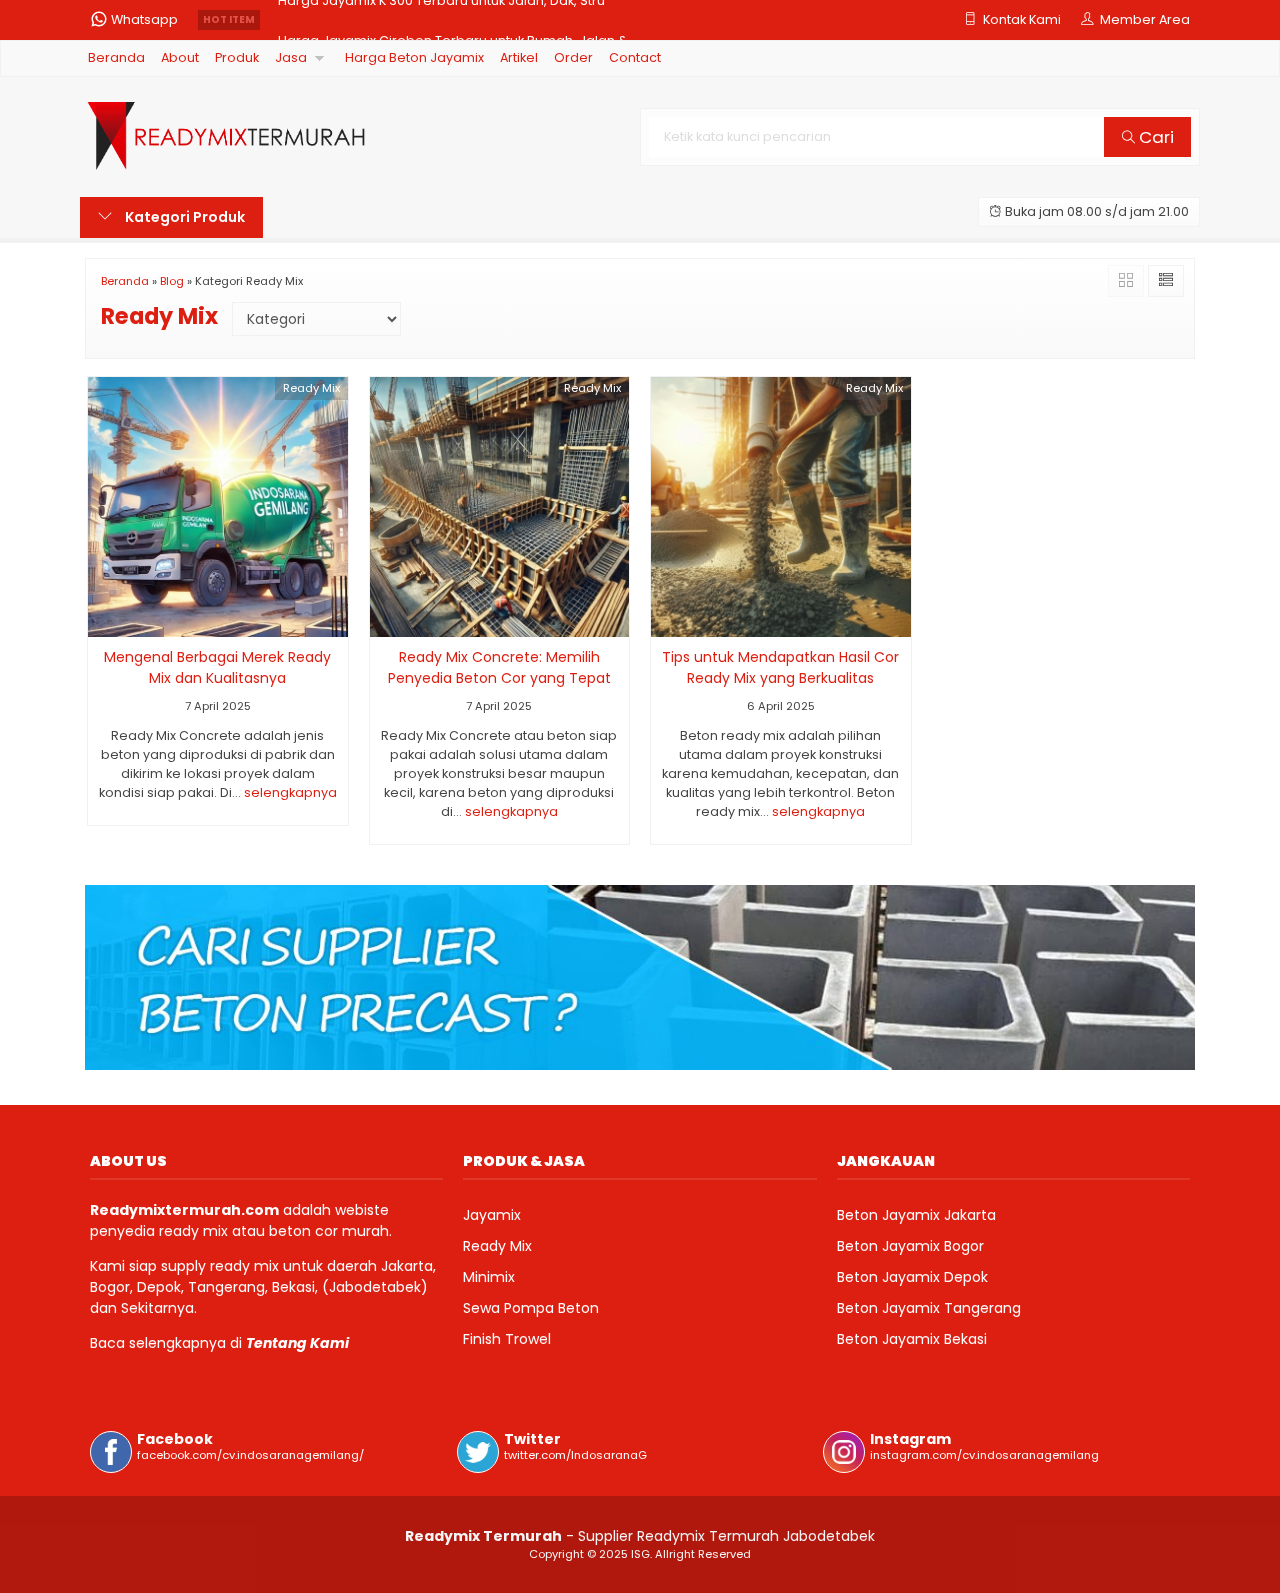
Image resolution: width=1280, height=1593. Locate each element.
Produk (237, 57)
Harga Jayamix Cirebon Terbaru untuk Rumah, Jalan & (453, 19)
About (180, 57)
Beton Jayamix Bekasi (912, 1339)
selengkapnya (290, 792)
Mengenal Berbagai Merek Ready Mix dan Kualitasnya (217, 667)
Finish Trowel (507, 1339)
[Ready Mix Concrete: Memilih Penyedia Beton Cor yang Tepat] (500, 506)
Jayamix (492, 1215)
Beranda (116, 57)
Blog (172, 281)
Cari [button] (1154, 137)
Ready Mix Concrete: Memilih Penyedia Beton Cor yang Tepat (499, 667)
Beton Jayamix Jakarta (916, 1215)
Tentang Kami (297, 1343)
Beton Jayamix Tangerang (929, 1308)
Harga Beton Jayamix (414, 57)
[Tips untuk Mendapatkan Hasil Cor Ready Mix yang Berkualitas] (781, 506)
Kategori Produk (183, 217)
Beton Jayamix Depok (912, 1277)
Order (573, 57)
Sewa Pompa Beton (531, 1308)
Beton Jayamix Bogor (910, 1246)
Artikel (519, 57)
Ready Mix (311, 388)
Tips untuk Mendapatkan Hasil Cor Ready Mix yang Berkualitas (780, 667)
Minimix (489, 1277)
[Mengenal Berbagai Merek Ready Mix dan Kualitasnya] (218, 506)
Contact (635, 57)
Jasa (291, 57)
